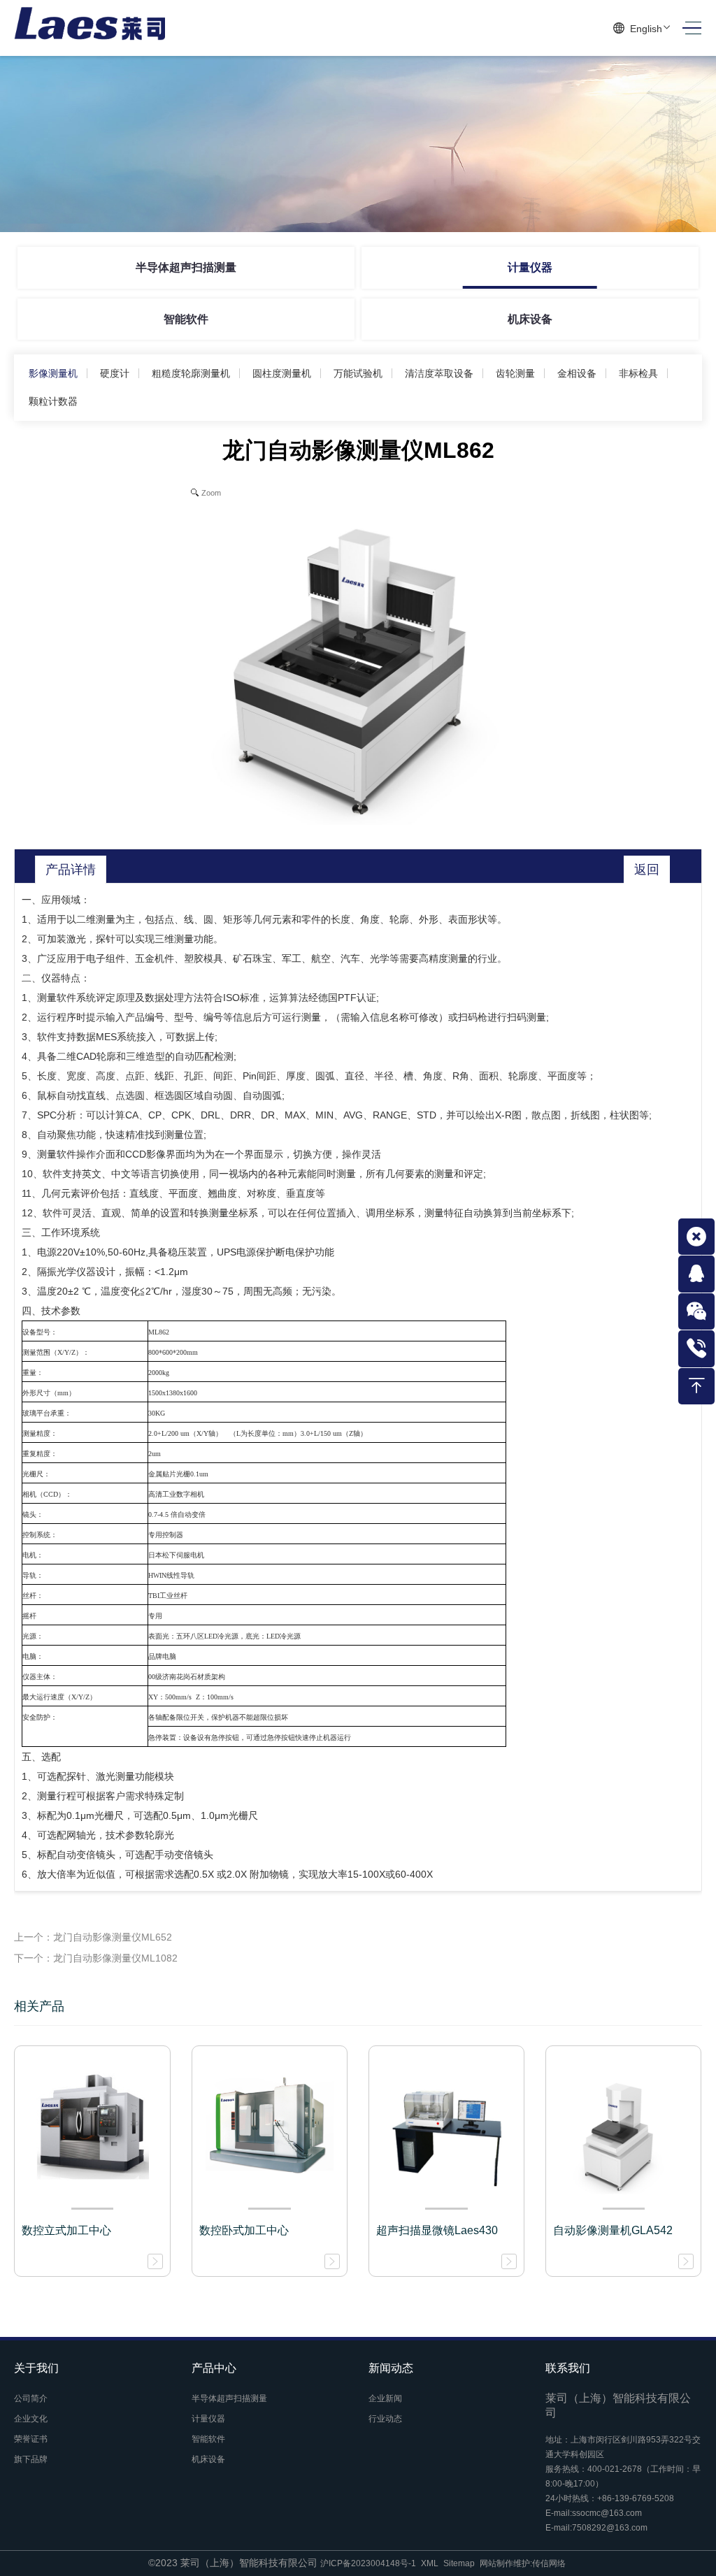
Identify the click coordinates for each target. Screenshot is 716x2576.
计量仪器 (530, 267)
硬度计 (115, 373)
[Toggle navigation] (688, 28)
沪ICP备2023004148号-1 (368, 2563)
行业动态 (385, 2419)
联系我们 (568, 2368)
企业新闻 (385, 2398)
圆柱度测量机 (282, 373)
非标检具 (638, 373)
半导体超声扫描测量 (186, 267)
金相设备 (577, 373)
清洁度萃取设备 (439, 373)
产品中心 (214, 2368)
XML (430, 2563)
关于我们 (36, 2368)
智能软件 (186, 319)
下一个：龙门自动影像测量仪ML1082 (96, 1958)
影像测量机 (53, 373)
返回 (647, 870)
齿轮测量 (515, 373)
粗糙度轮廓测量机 (191, 373)
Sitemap (459, 2563)
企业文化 (31, 2419)
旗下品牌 (31, 2459)
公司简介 (31, 2398)
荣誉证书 (31, 2439)
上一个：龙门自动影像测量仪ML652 (93, 1937)
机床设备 (530, 319)
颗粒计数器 (53, 401)
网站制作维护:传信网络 (523, 2563)
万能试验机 (358, 373)
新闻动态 (391, 2368)
